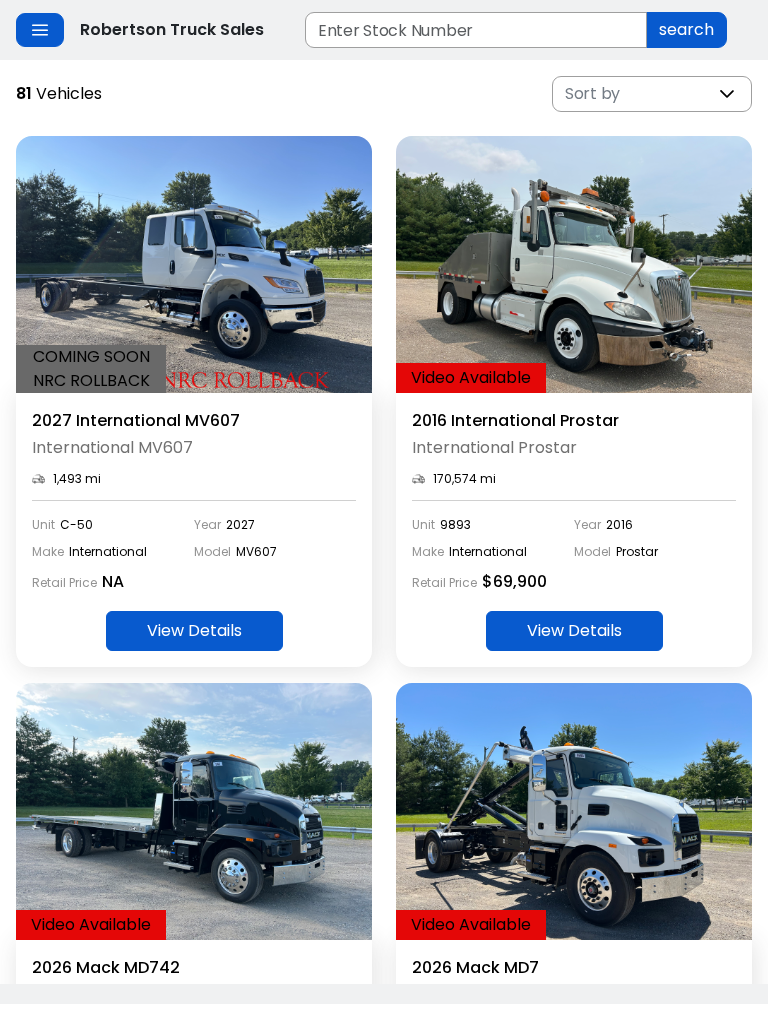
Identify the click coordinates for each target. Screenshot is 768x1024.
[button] (727, 94)
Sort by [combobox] (592, 93)
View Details (194, 630)
